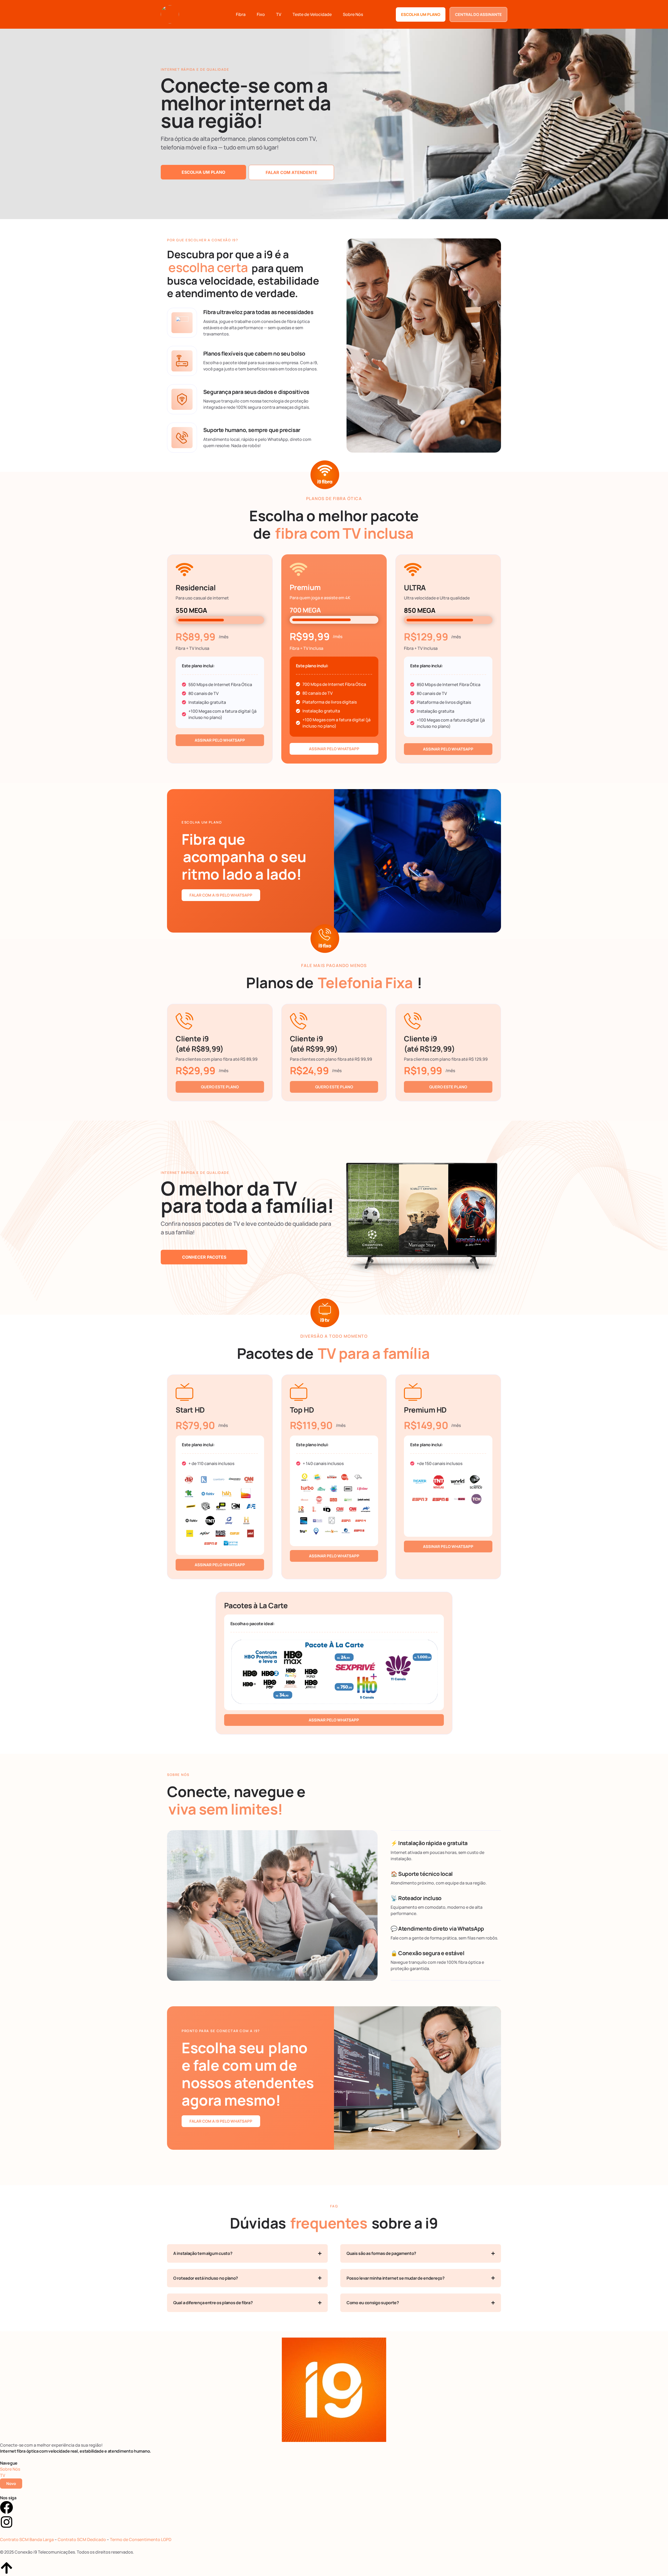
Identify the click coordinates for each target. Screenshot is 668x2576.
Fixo (261, 14)
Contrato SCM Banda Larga (27, 2539)
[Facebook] (7, 2507)
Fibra (241, 14)
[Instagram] (7, 2522)
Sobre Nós (353, 14)
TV (279, 14)
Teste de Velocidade (312, 14)
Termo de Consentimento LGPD (141, 2539)
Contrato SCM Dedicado (82, 2539)
